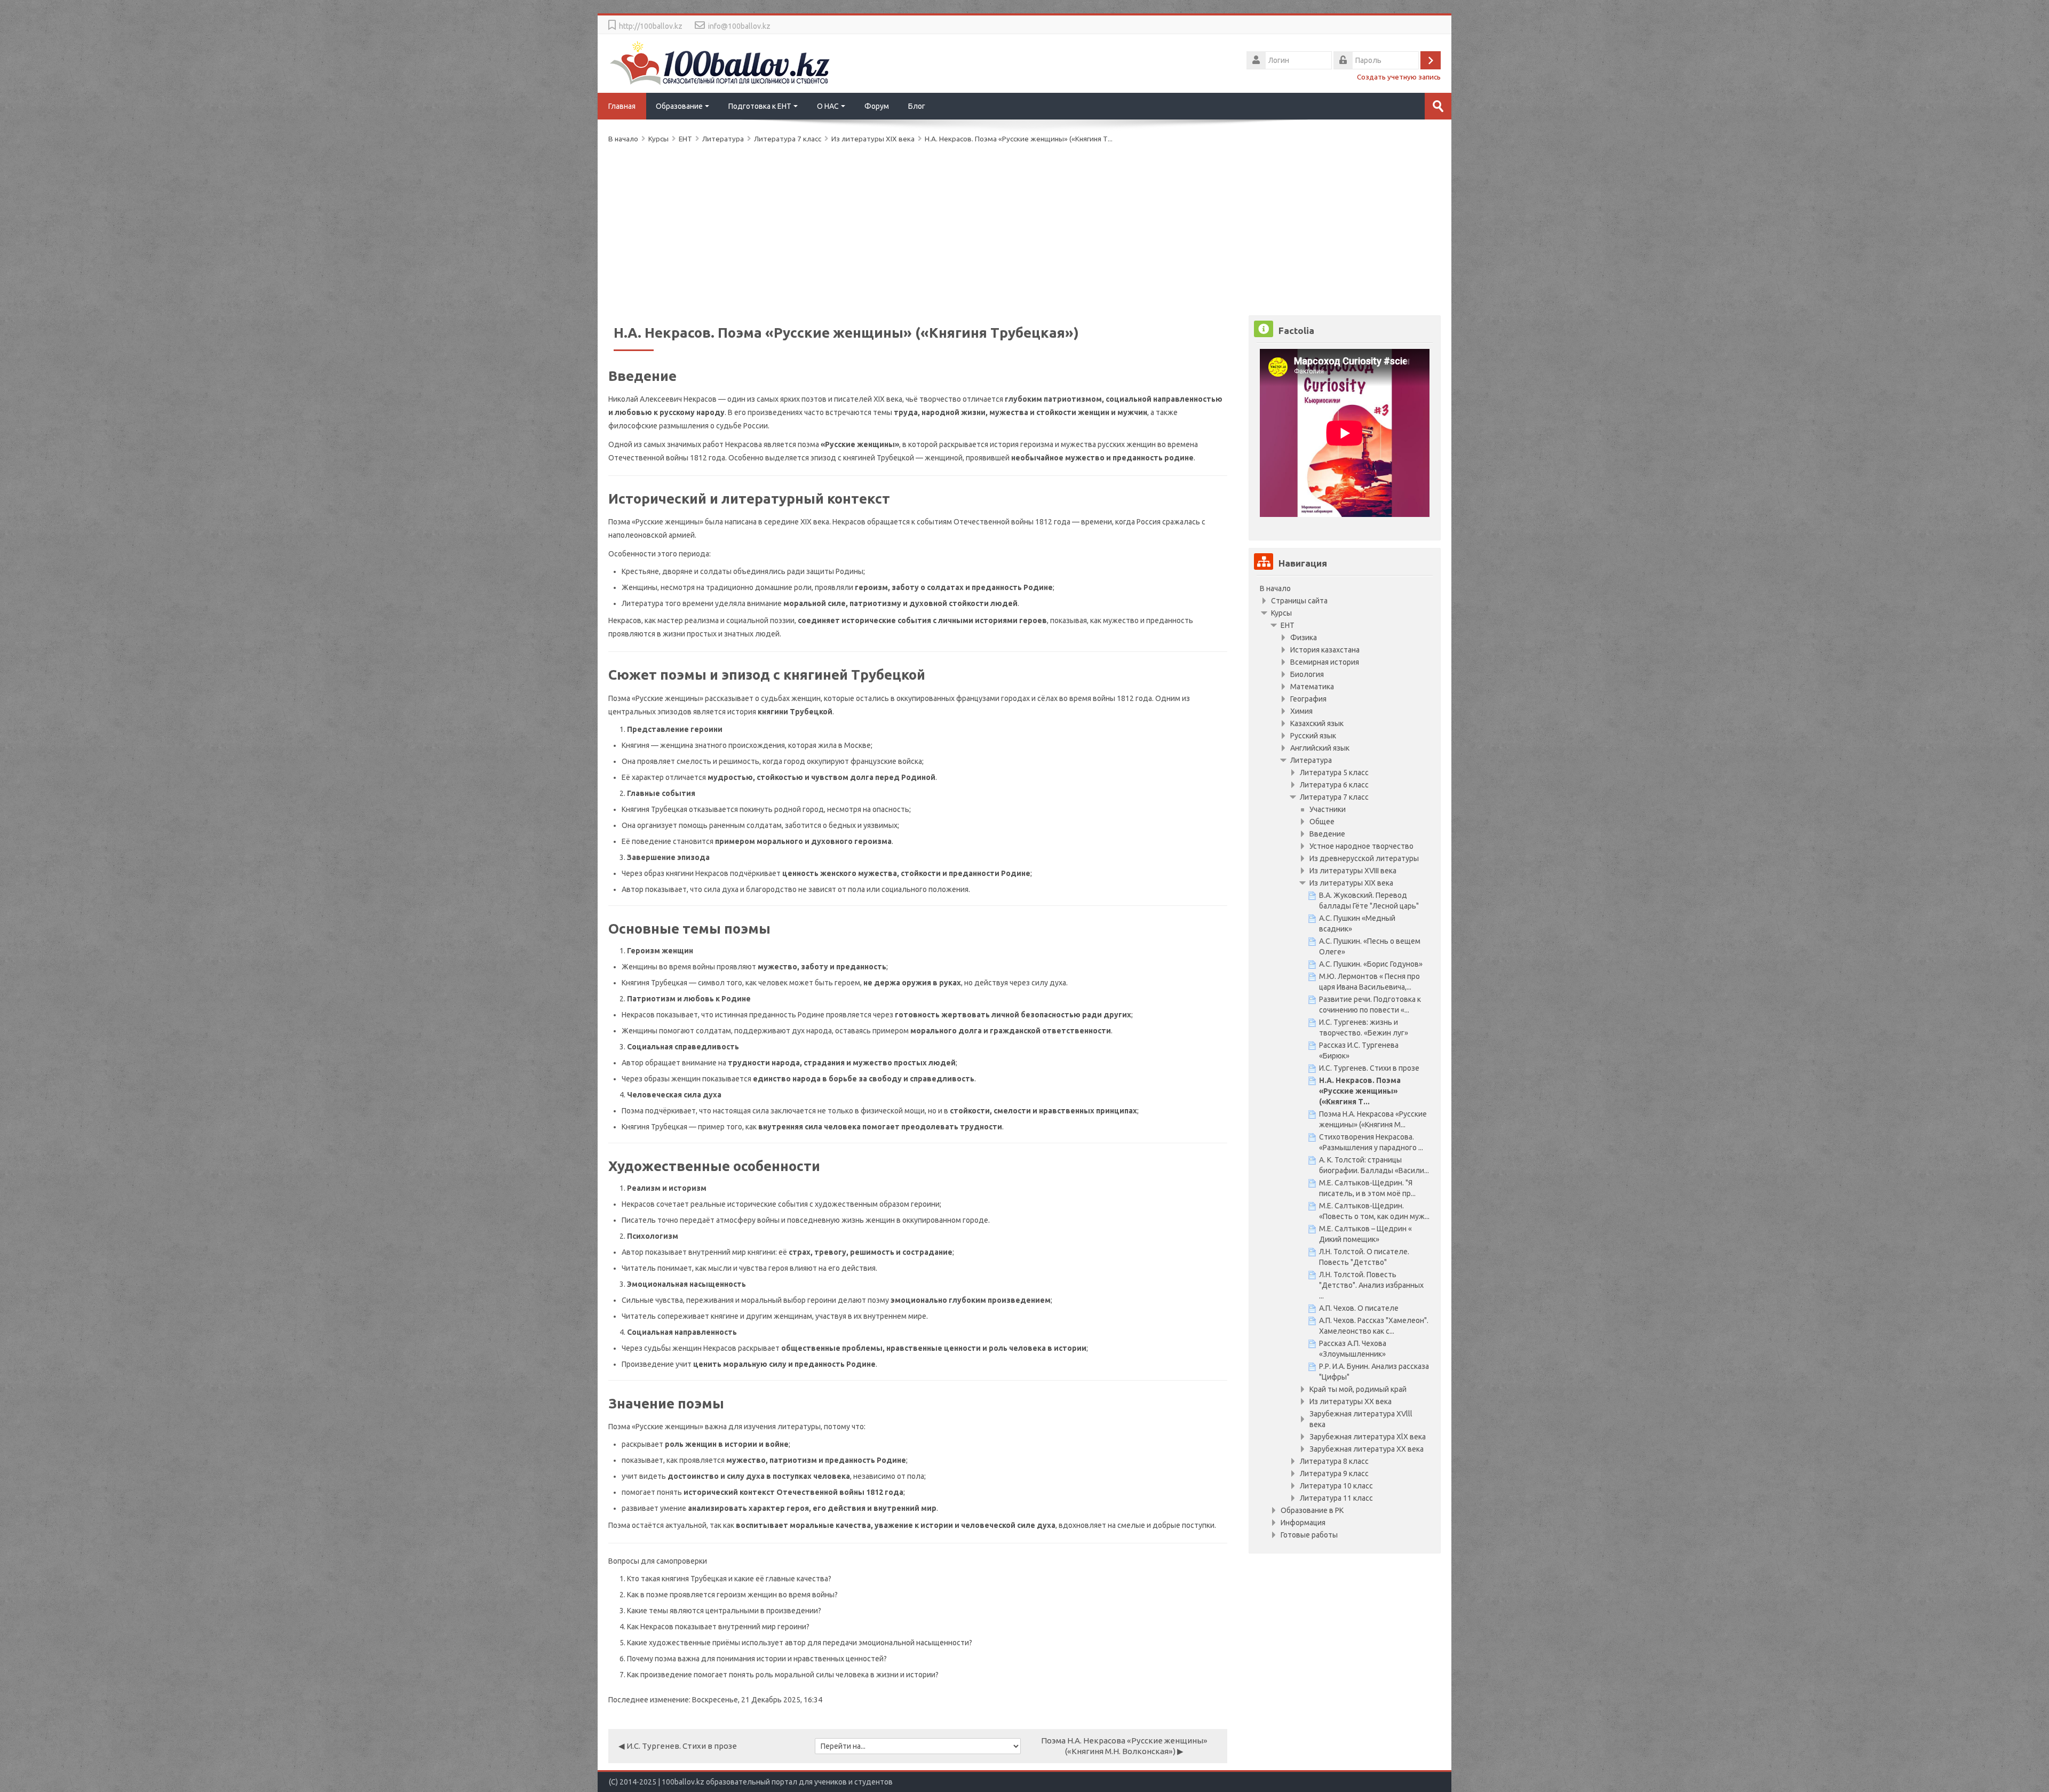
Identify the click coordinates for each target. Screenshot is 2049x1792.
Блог (917, 106)
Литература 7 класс (1334, 797)
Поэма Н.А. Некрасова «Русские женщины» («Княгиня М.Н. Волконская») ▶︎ (1124, 1746)
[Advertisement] (928, 227)
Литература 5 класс (1334, 772)
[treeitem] (1345, 588)
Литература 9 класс (1334, 1474)
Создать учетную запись (1399, 77)
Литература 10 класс (1336, 1486)
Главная (622, 106)
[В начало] (720, 62)
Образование (679, 106)
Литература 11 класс (1336, 1498)
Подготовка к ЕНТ (760, 106)
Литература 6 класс (1334, 785)
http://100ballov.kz (651, 26)
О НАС (828, 106)
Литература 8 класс (1334, 1461)
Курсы (1281, 613)
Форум (877, 106)
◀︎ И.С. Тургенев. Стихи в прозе (678, 1746)
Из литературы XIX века (873, 139)
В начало (1275, 588)
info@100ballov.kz (739, 26)
